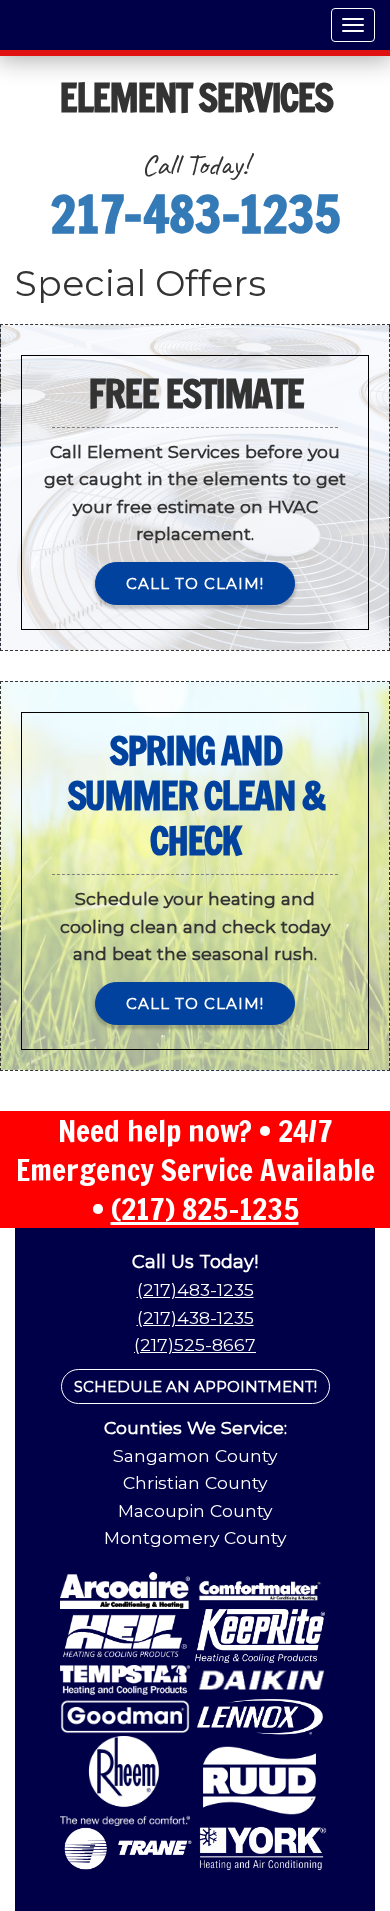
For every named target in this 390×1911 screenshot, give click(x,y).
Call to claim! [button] (195, 583)
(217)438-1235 (195, 1317)
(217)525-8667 (195, 1344)
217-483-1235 (195, 214)
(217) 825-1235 (205, 1208)
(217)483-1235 (195, 1289)
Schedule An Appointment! (195, 1386)
